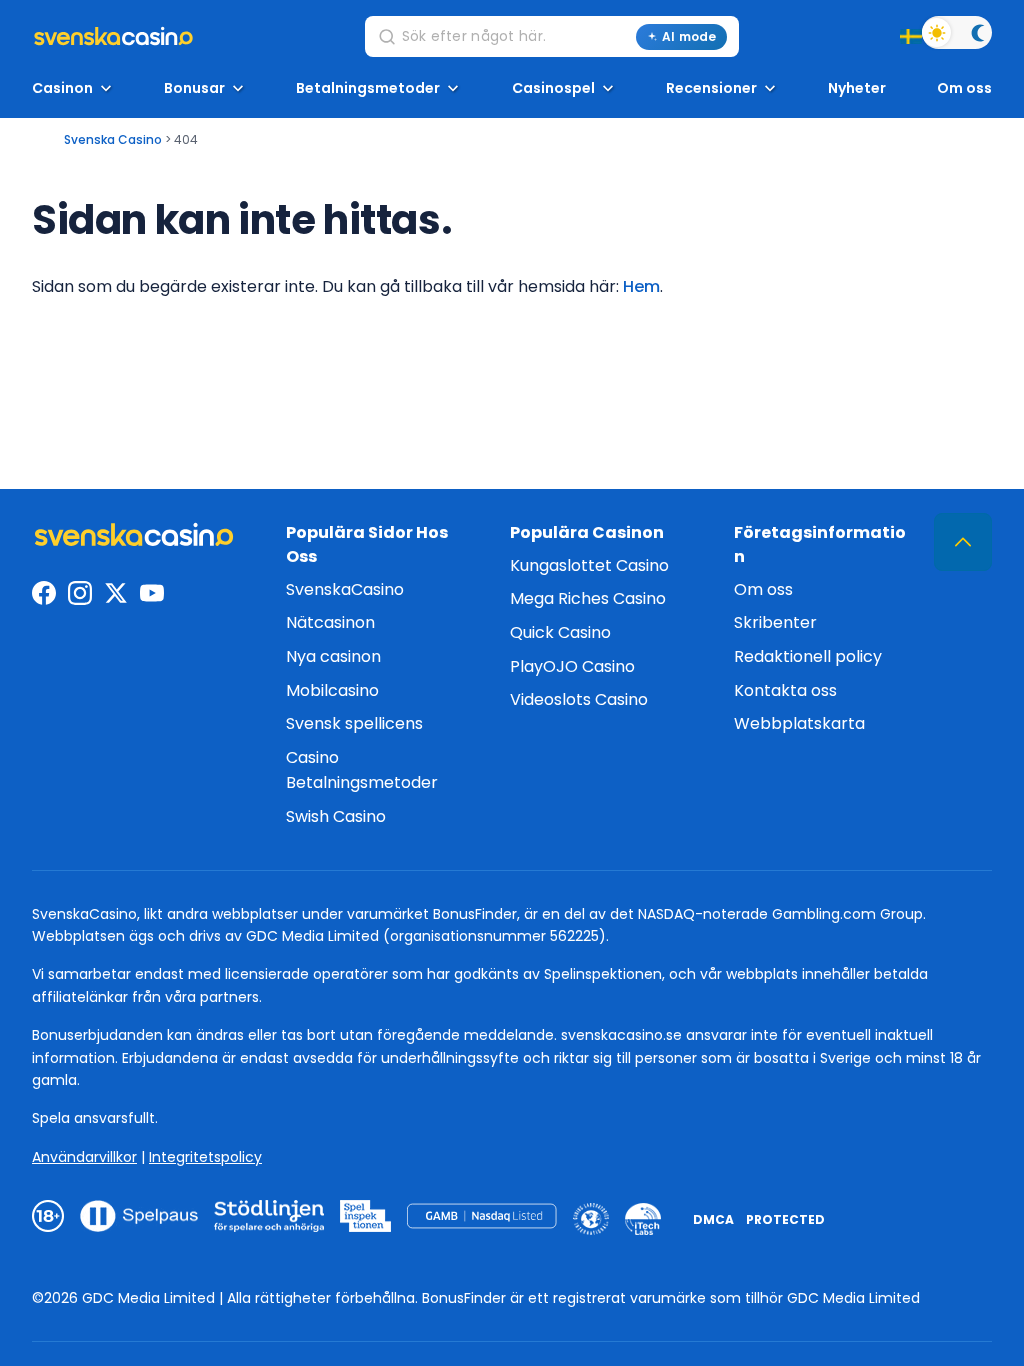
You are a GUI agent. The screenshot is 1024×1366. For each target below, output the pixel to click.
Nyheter (857, 88)
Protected (785, 1219)
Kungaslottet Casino (589, 565)
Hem (641, 286)
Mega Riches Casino (588, 598)
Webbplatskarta (799, 723)
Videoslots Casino (579, 699)
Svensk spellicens (354, 723)
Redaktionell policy (808, 656)
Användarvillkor (84, 1157)
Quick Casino (560, 632)
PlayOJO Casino (572, 666)
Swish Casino (336, 816)
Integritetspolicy (205, 1157)
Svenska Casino (113, 139)
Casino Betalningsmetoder (362, 770)
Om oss (964, 88)
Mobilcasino (332, 690)
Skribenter (775, 622)
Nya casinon (333, 656)
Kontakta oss (785, 690)
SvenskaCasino (345, 589)
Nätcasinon (330, 622)
